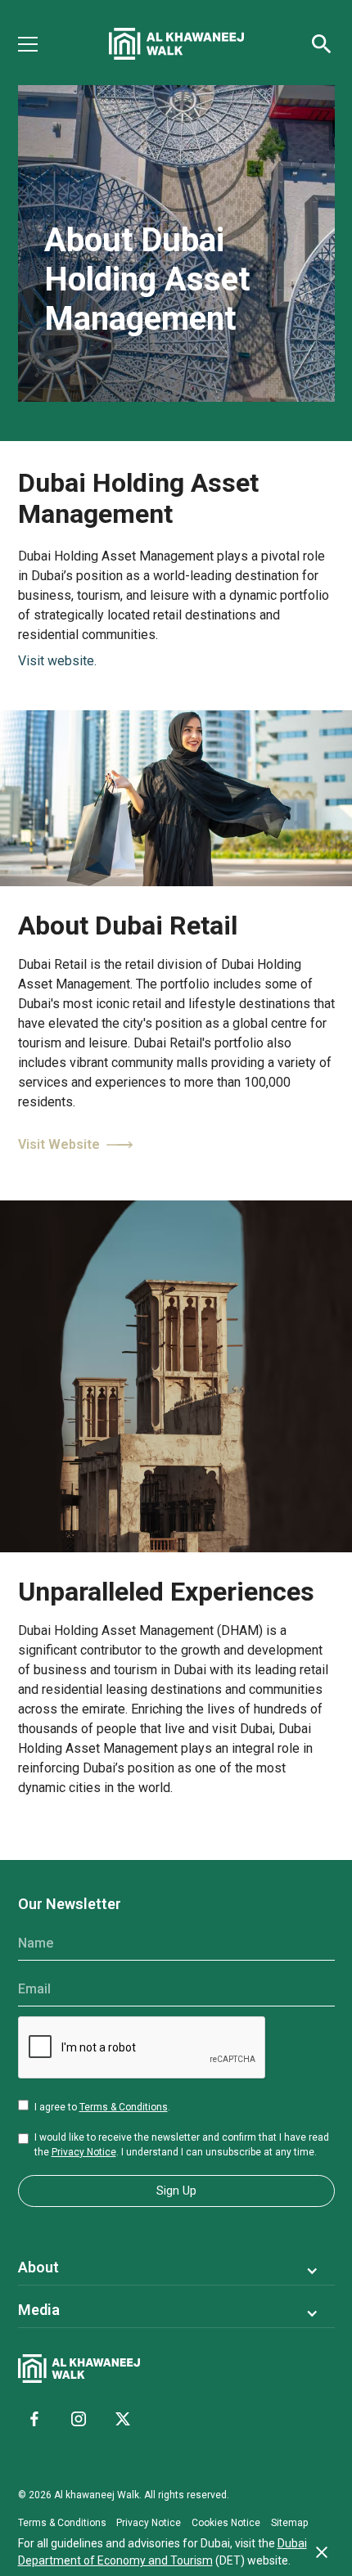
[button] (38, 44)
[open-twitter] (123, 2419)
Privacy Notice (84, 2152)
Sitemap (289, 2523)
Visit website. (57, 661)
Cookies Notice (226, 2523)
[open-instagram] (79, 2419)
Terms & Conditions (124, 2107)
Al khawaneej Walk (97, 2495)
